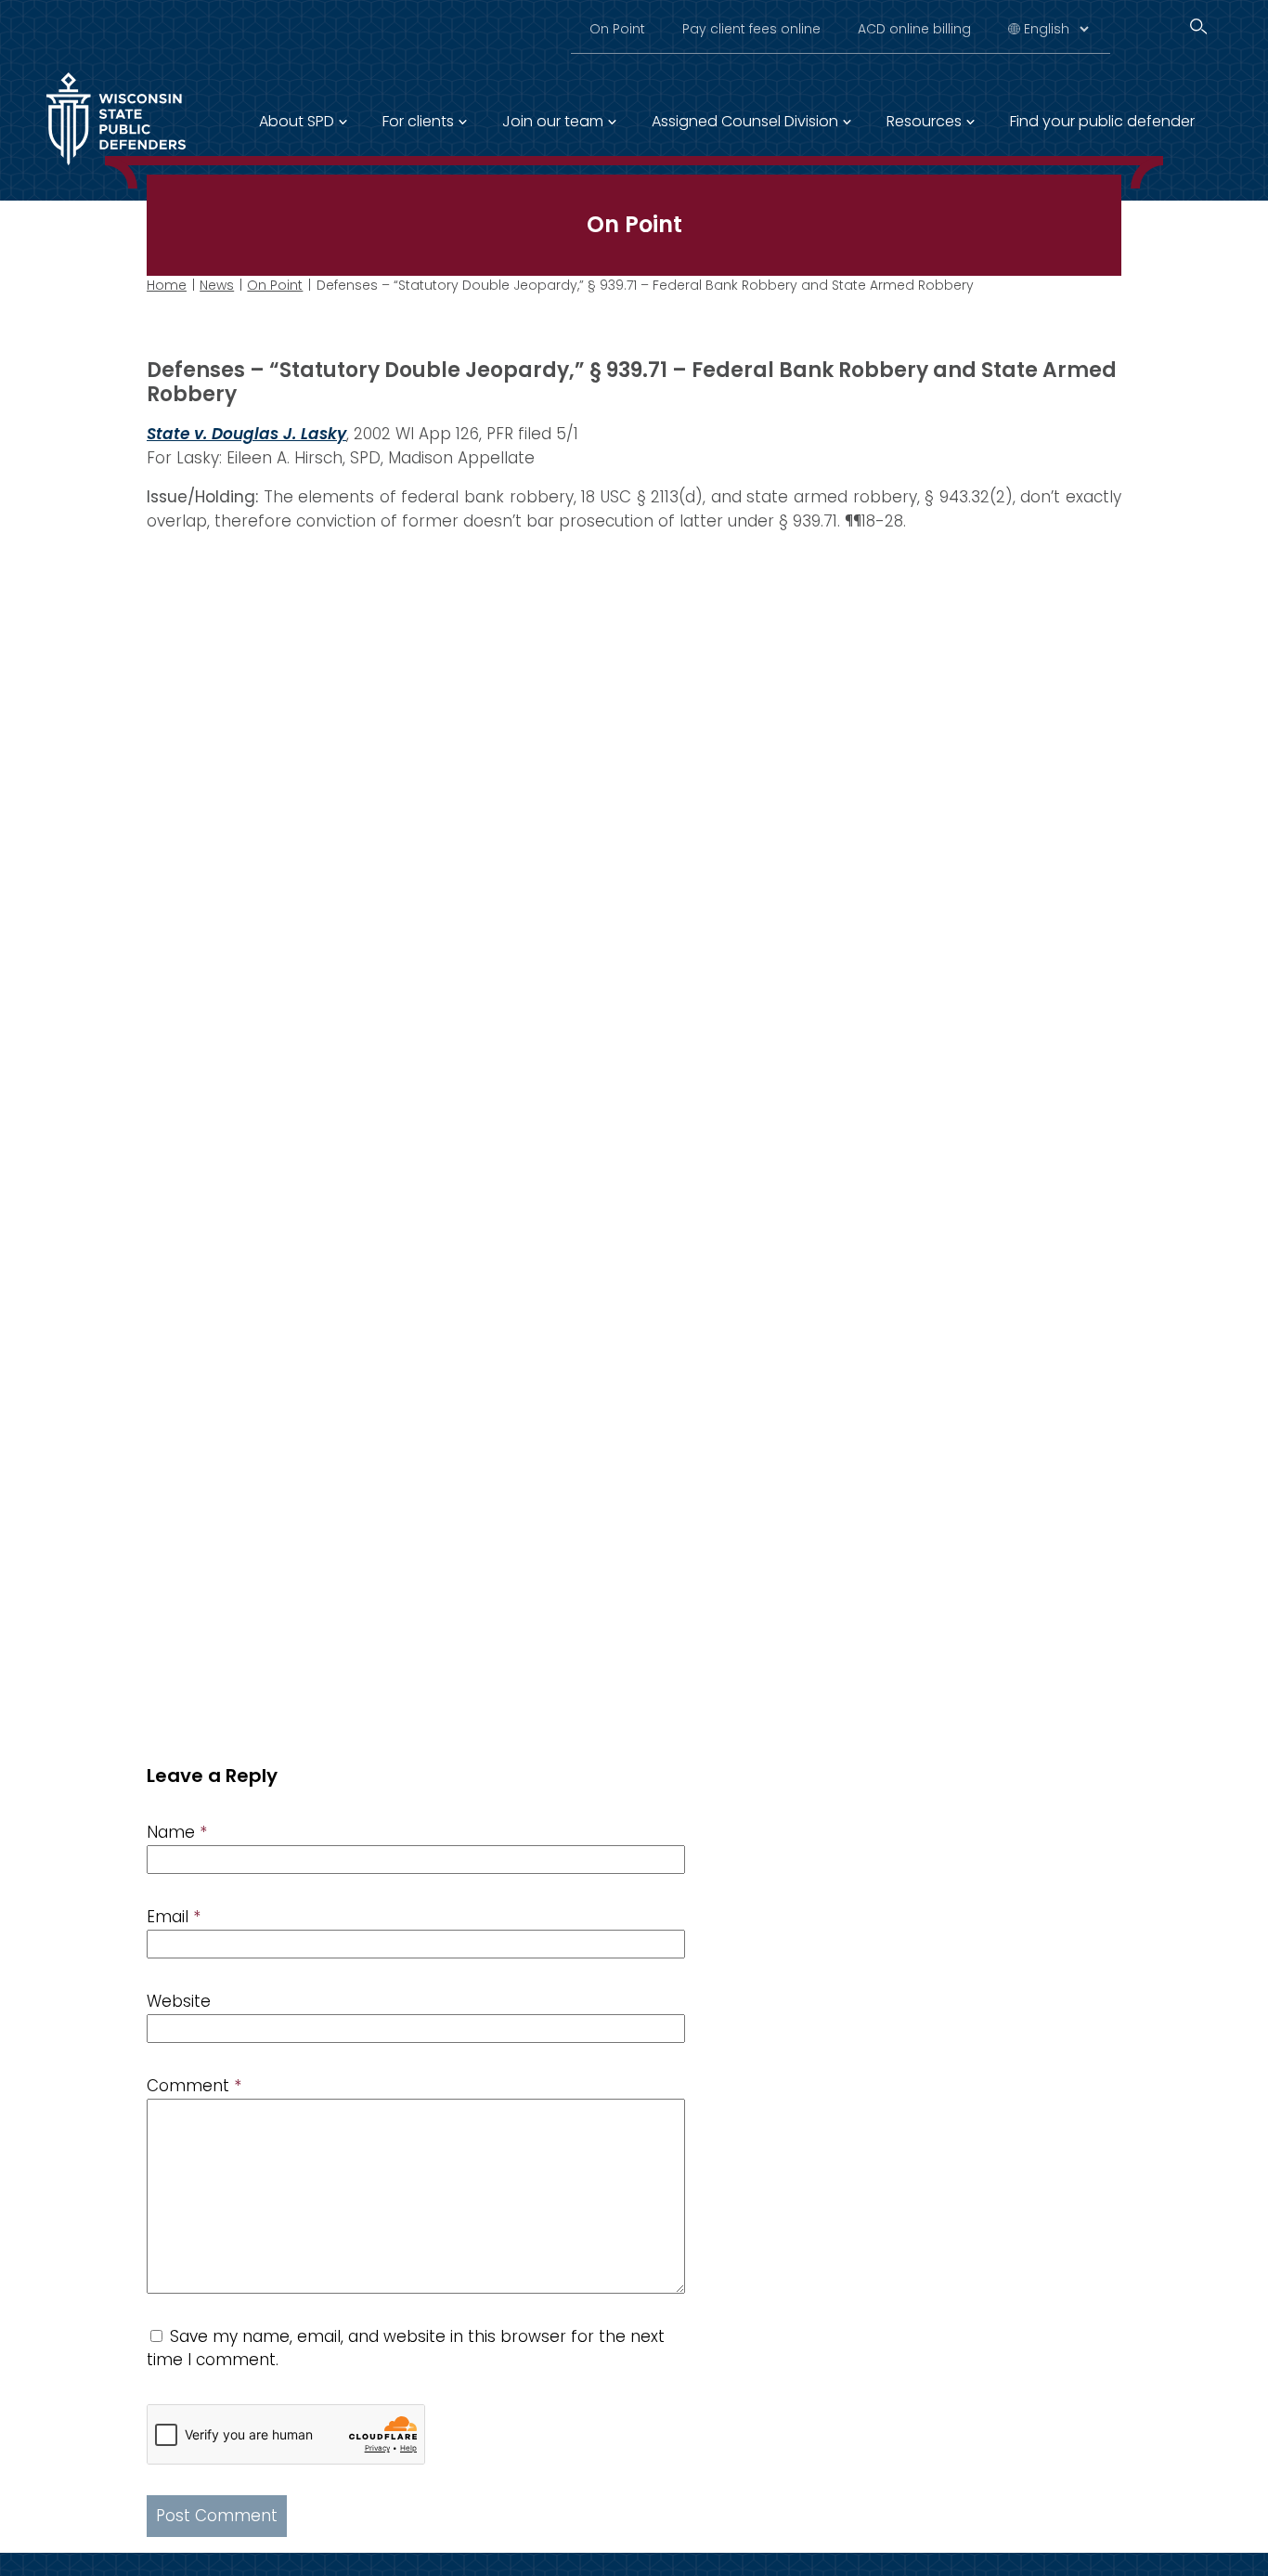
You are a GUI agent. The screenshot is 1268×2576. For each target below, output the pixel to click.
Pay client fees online (751, 29)
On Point (617, 29)
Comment (194, 2086)
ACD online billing (914, 29)
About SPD (297, 121)
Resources (924, 121)
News (217, 285)
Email (174, 1917)
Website (179, 2001)
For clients (418, 121)
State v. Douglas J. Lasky (246, 434)
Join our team (553, 121)
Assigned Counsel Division (745, 121)
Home (167, 285)
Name (177, 1832)
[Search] (1198, 26)
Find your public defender (1102, 121)
